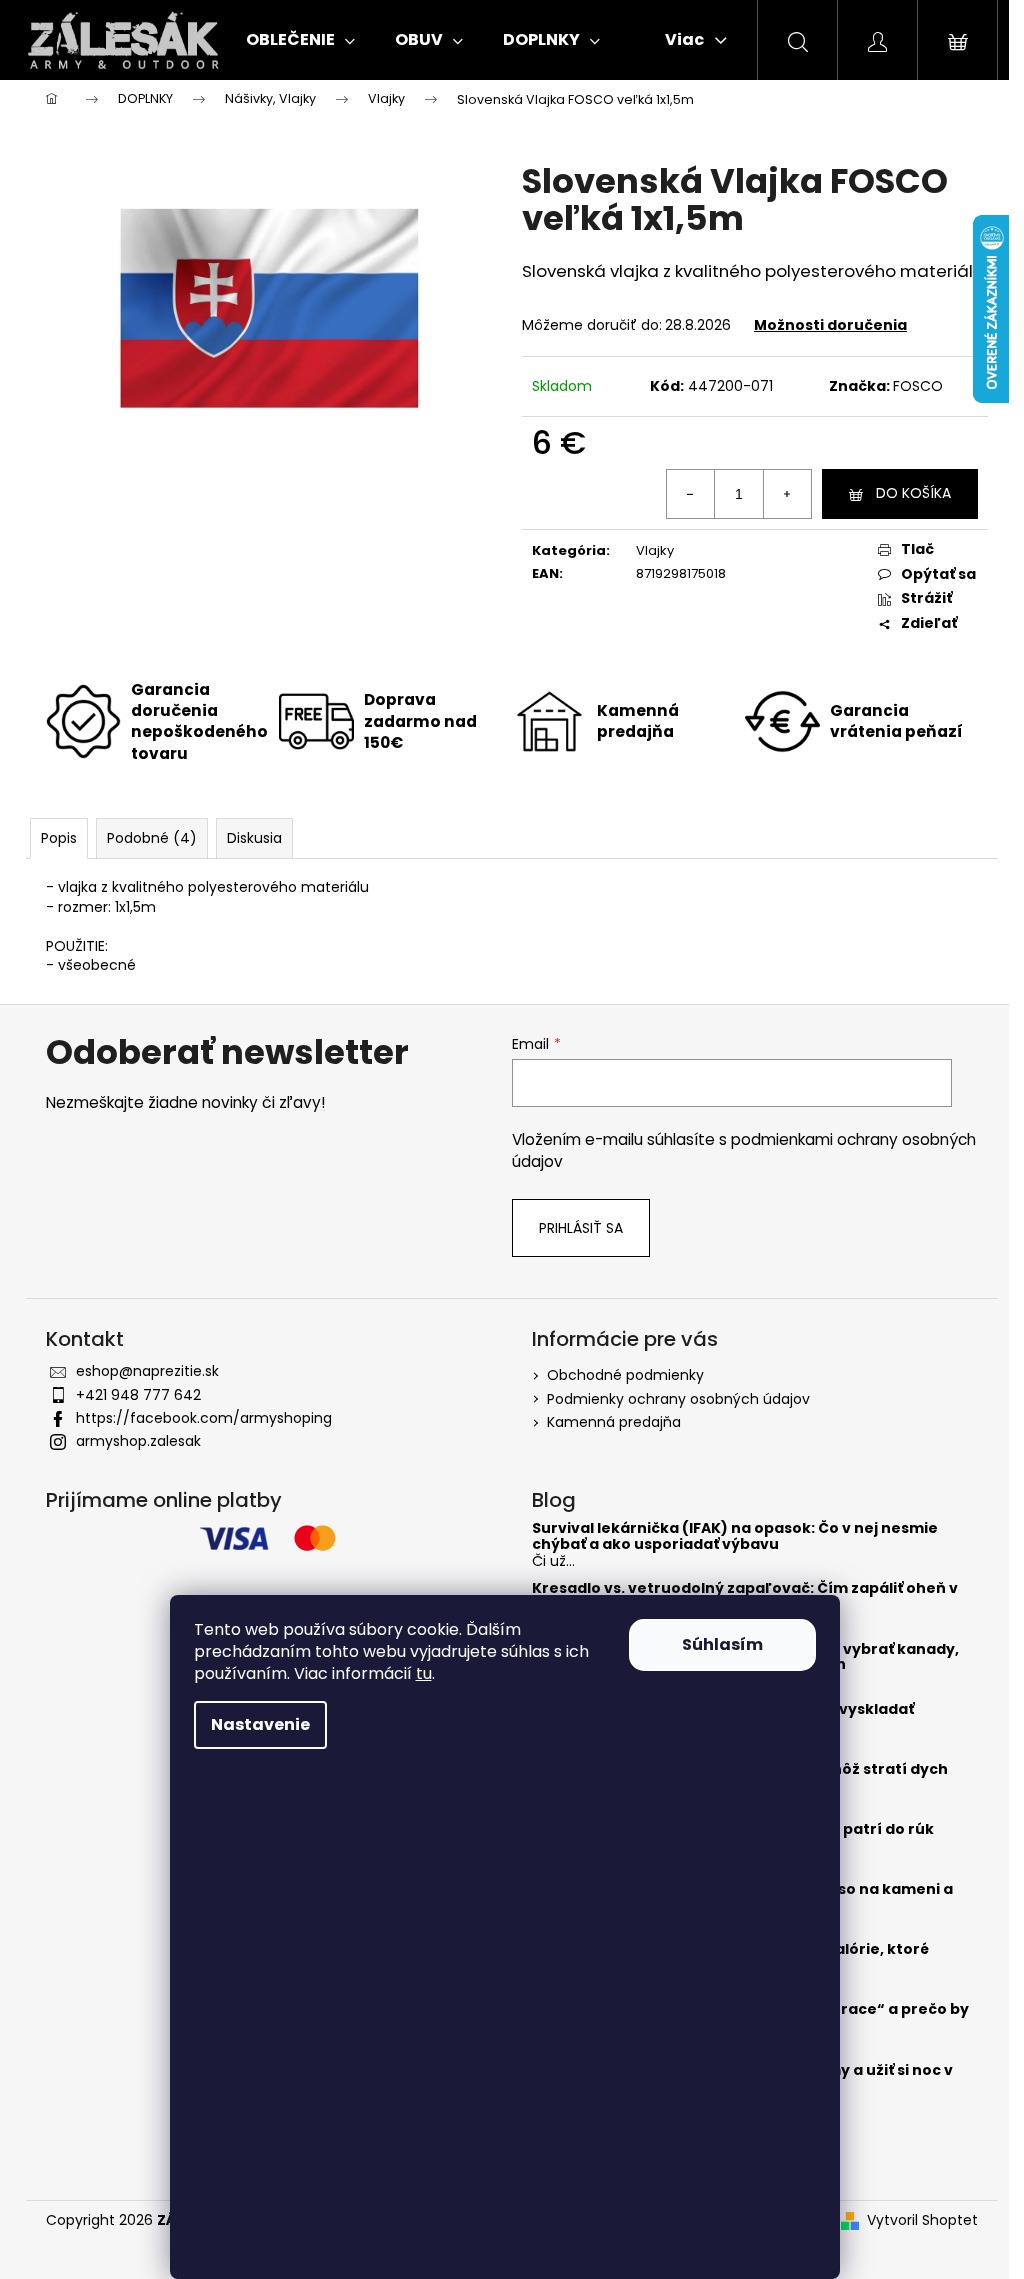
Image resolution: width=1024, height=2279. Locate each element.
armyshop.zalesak (138, 1441)
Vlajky (655, 550)
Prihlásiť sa (581, 1228)
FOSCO (918, 386)
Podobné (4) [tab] (152, 838)
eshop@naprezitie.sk (147, 1371)
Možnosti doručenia (830, 325)
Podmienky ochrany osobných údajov (678, 1399)
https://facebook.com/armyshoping (204, 1418)
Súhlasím (722, 1644)
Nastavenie (260, 1724)
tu (424, 1673)
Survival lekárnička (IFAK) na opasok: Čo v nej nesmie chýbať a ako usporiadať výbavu (735, 1536)
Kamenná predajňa (614, 1422)
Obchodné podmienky (625, 1375)
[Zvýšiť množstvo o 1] (787, 494)
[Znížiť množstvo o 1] (691, 494)
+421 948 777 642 (138, 1395)
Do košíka (913, 493)
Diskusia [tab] (254, 838)
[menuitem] (300, 40)
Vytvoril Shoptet (922, 2220)
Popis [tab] (59, 838)
